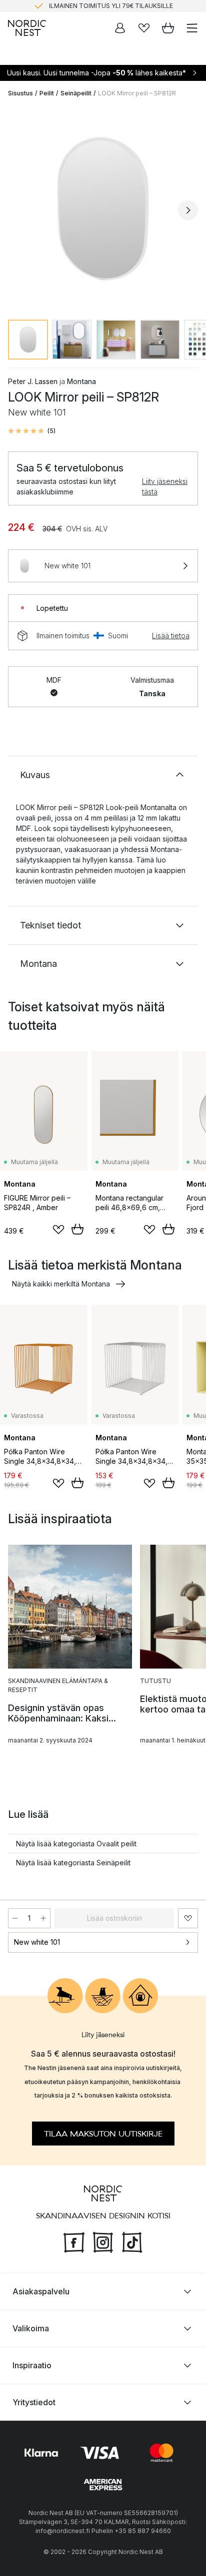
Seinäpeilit (76, 93)
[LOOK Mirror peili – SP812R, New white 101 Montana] (103, 209)
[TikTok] (132, 2241)
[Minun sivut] (120, 28)
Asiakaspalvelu (41, 2291)
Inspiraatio (32, 2365)
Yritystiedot (34, 2402)
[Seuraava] (188, 210)
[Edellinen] (18, 210)
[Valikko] (192, 28)
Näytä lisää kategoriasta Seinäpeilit (73, 1863)
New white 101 (37, 1942)
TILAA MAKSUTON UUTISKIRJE (103, 2134)
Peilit (47, 93)
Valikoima (31, 2328)
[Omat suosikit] (144, 28)
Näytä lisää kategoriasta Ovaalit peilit (76, 1844)
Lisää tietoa (171, 636)
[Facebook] (74, 2241)
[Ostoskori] (168, 28)
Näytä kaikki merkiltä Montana (61, 1284)
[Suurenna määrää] (43, 1918)
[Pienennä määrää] (15, 1918)
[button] (32, 431)
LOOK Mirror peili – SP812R (137, 93)
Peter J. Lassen (33, 381)
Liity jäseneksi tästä (165, 486)
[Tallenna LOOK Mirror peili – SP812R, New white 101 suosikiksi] (188, 1918)
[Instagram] (103, 2241)
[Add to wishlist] (58, 1230)
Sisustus (20, 93)
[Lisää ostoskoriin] (77, 1229)
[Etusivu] (27, 28)
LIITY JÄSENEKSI (82, 10)
